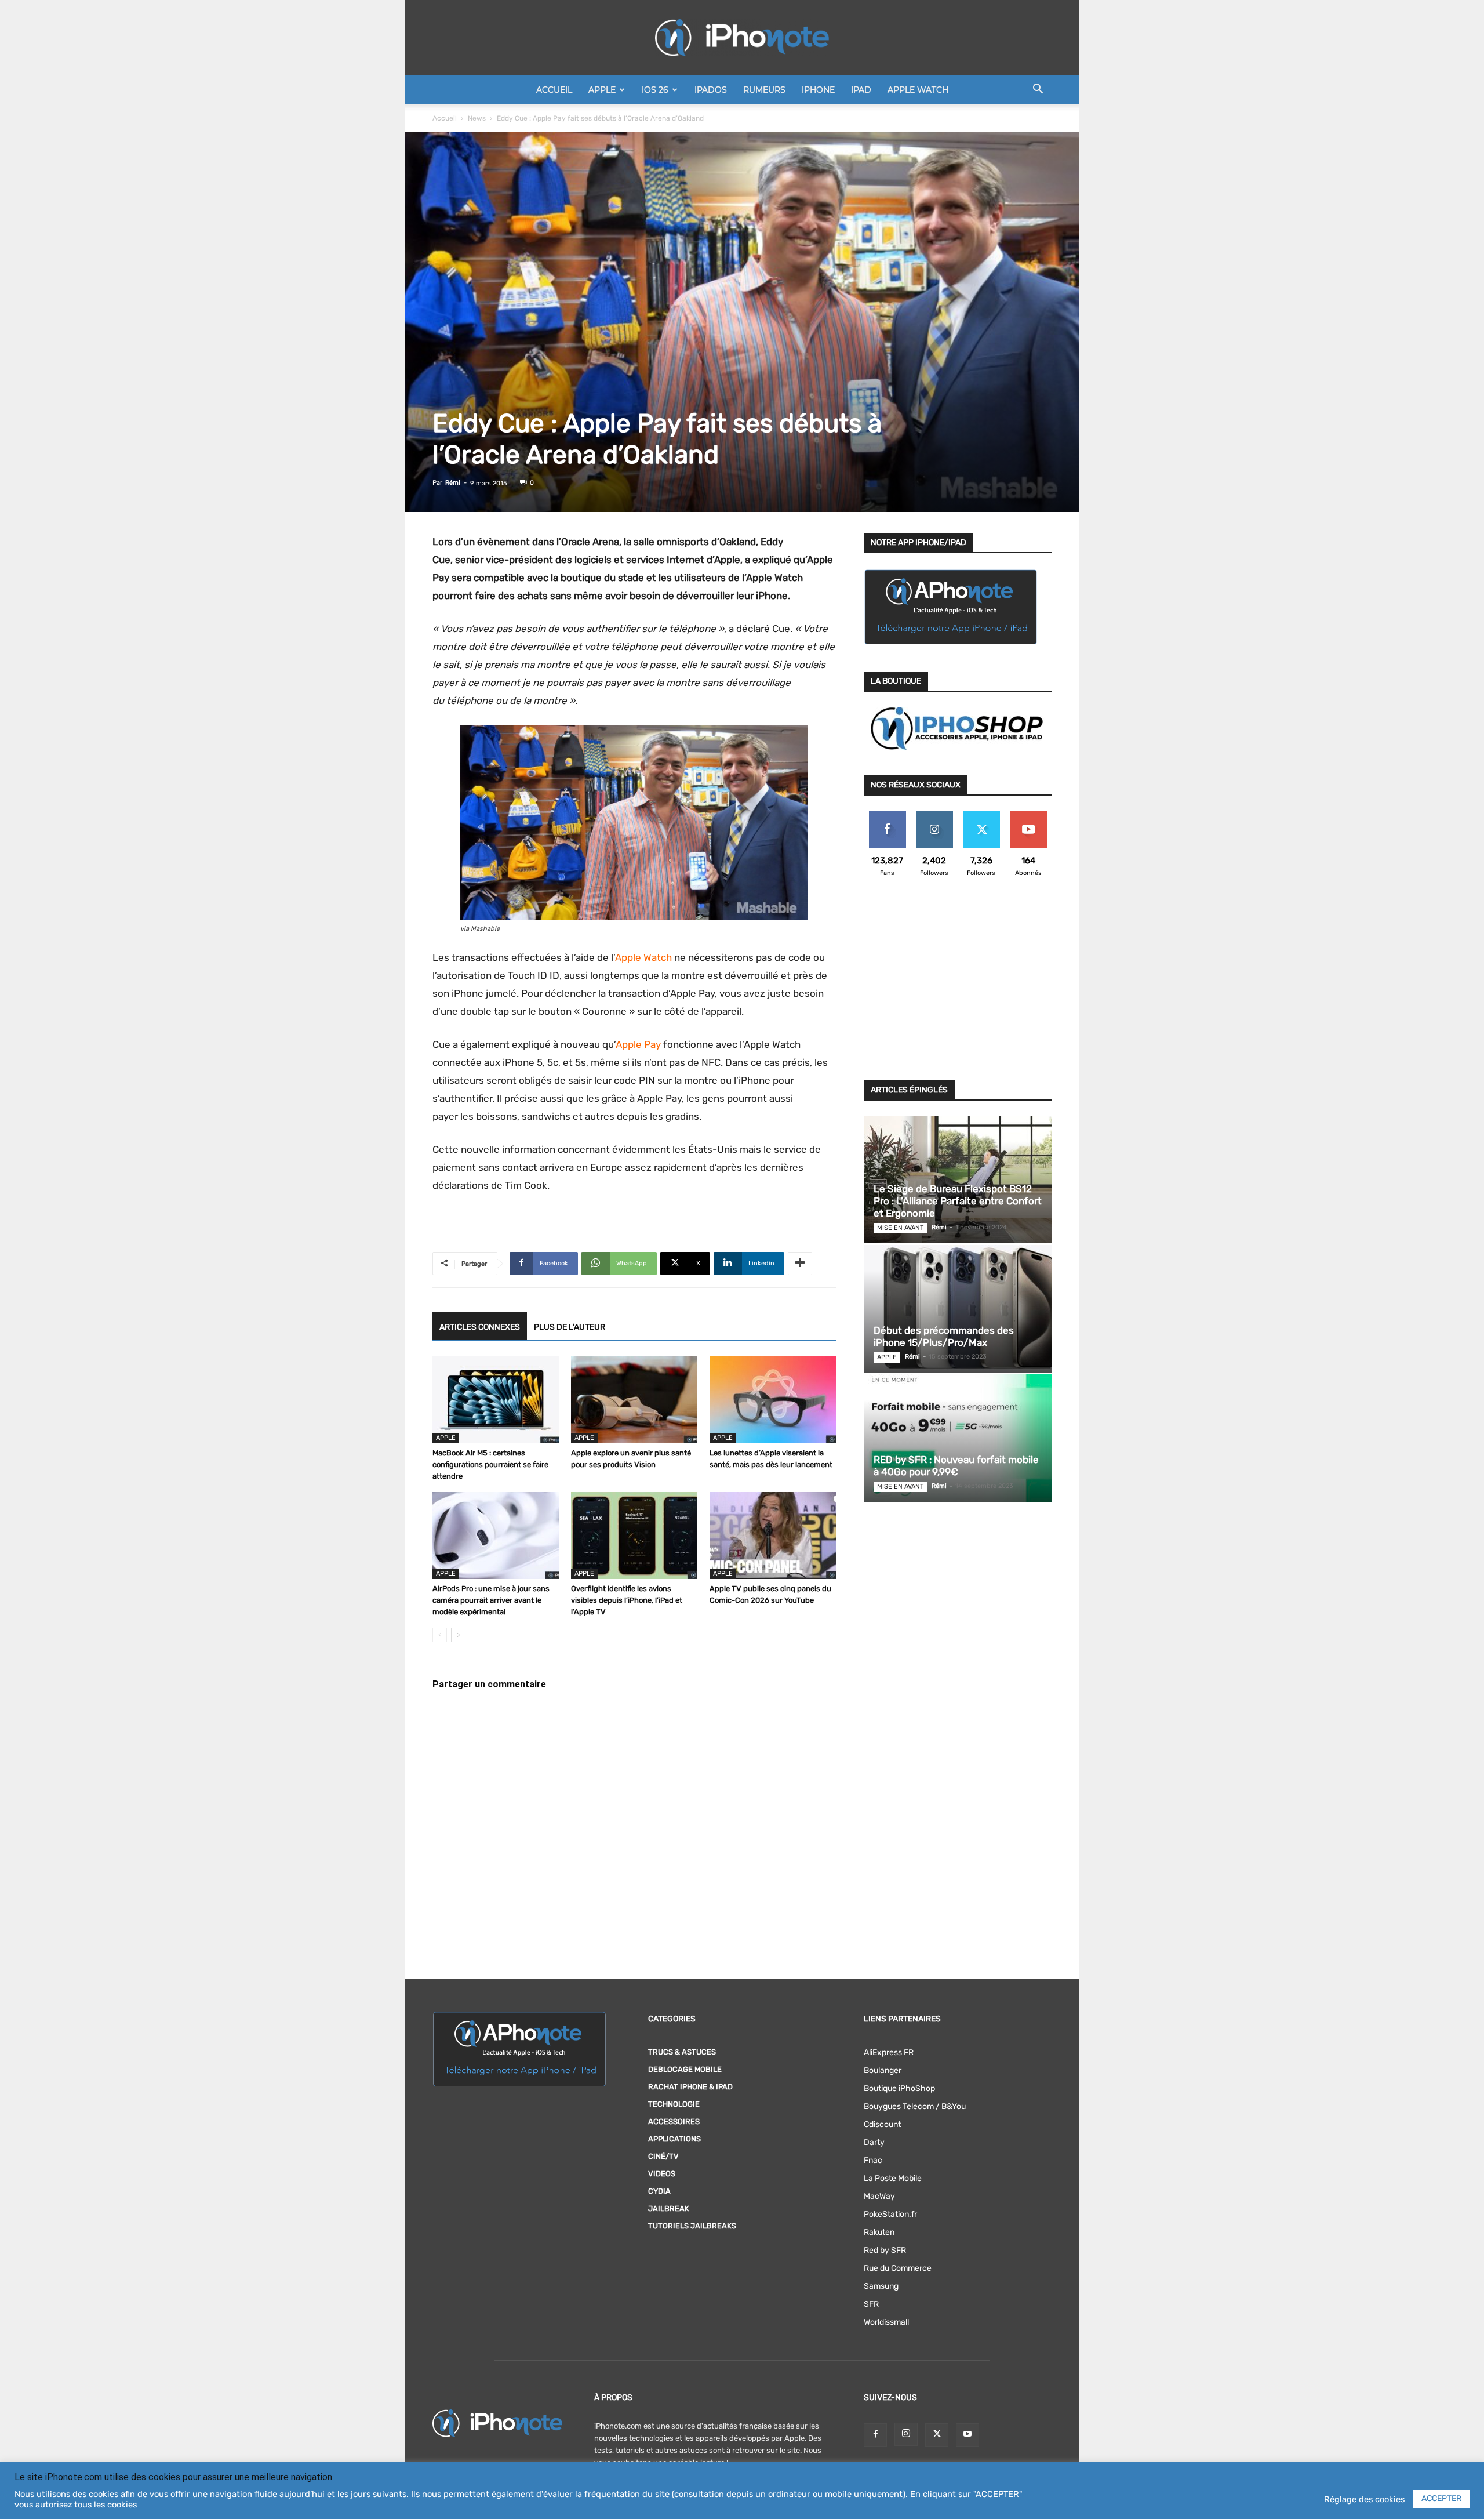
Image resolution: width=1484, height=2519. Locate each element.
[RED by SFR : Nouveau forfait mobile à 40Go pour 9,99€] (958, 1438)
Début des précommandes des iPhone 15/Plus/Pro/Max (944, 1336)
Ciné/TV (663, 2156)
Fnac (873, 2160)
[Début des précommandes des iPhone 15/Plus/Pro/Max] (958, 1309)
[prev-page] (440, 1635)
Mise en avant (900, 1228)
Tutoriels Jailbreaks (692, 2226)
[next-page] (458, 1635)
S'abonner (1028, 815)
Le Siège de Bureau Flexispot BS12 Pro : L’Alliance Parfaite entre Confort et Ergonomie (958, 1201)
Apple (602, 90)
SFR (871, 2304)
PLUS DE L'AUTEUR (570, 1327)
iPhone (818, 90)
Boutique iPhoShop (899, 2088)
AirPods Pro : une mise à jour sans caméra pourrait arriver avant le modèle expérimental (491, 1600)
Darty (874, 2142)
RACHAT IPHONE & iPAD (690, 2087)
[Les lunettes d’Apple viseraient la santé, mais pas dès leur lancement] (773, 1400)
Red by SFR (885, 2250)
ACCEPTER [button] (1441, 2498)
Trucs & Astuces (682, 2052)
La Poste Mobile (893, 2178)
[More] (800, 1264)
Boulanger (883, 2070)
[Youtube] (967, 2435)
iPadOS (711, 90)
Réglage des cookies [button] (1364, 2499)
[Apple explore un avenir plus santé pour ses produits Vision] (634, 1400)
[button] (1038, 91)
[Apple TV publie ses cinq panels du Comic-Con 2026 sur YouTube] (773, 1536)
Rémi (453, 483)
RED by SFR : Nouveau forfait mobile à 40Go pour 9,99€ (956, 1466)
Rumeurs (764, 90)
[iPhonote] (742, 38)
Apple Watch (918, 90)
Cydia (659, 2191)
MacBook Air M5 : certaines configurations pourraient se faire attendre (490, 1464)
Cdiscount (882, 2124)
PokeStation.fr (890, 2214)
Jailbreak (669, 2208)
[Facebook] (875, 2435)
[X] (937, 2435)
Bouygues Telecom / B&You (915, 2106)
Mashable (485, 929)
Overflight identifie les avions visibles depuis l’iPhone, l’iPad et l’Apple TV (627, 1600)
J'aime (888, 815)
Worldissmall (886, 2322)
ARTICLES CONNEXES (480, 1327)
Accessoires (674, 2121)
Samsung (881, 2286)
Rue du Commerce (898, 2268)
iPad (861, 90)
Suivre (934, 815)
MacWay (879, 2196)
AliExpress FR (889, 2052)
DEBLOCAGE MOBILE (685, 2069)
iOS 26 (655, 90)
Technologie (674, 2104)
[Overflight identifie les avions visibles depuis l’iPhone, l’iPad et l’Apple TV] (634, 1536)
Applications (674, 2139)
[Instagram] (906, 2434)
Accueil (554, 90)
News (477, 118)
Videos (662, 2174)
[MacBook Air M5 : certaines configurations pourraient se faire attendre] (496, 1400)
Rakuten (879, 2232)
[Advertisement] (958, 986)
